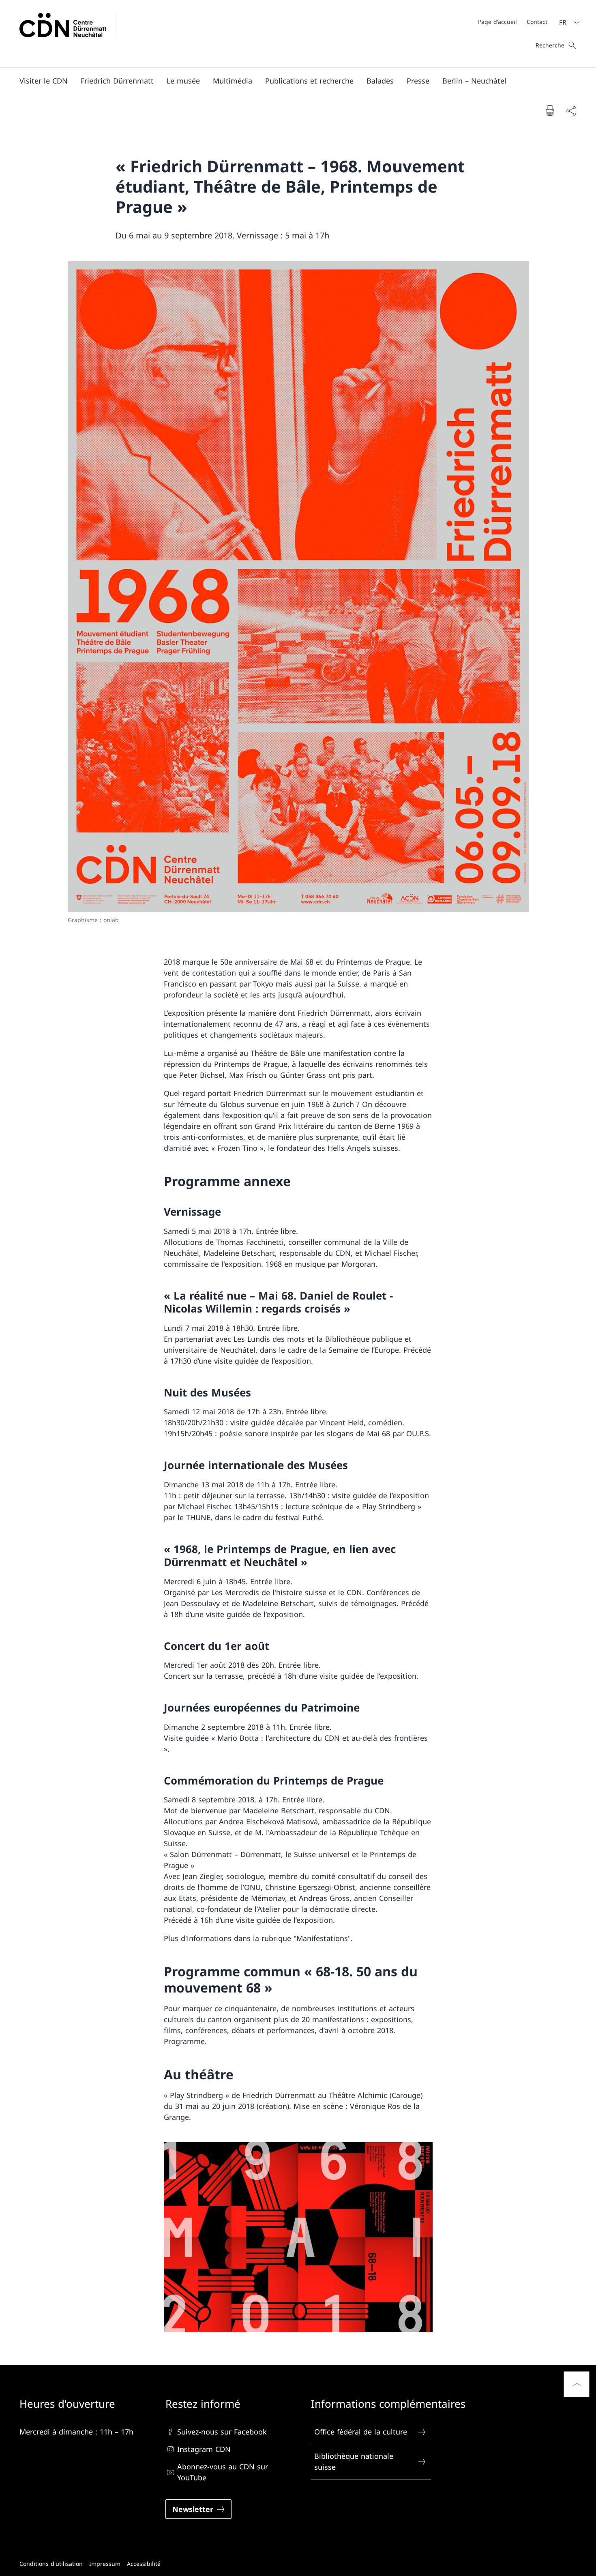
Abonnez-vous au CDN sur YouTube (223, 2472)
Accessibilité (144, 2564)
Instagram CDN (204, 2449)
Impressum (105, 2564)
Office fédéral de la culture (361, 2432)
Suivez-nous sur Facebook (222, 2432)
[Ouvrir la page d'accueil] (73, 34)
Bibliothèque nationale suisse (354, 2462)
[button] (44, 81)
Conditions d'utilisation (51, 2564)
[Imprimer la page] (550, 110)
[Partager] (571, 110)
